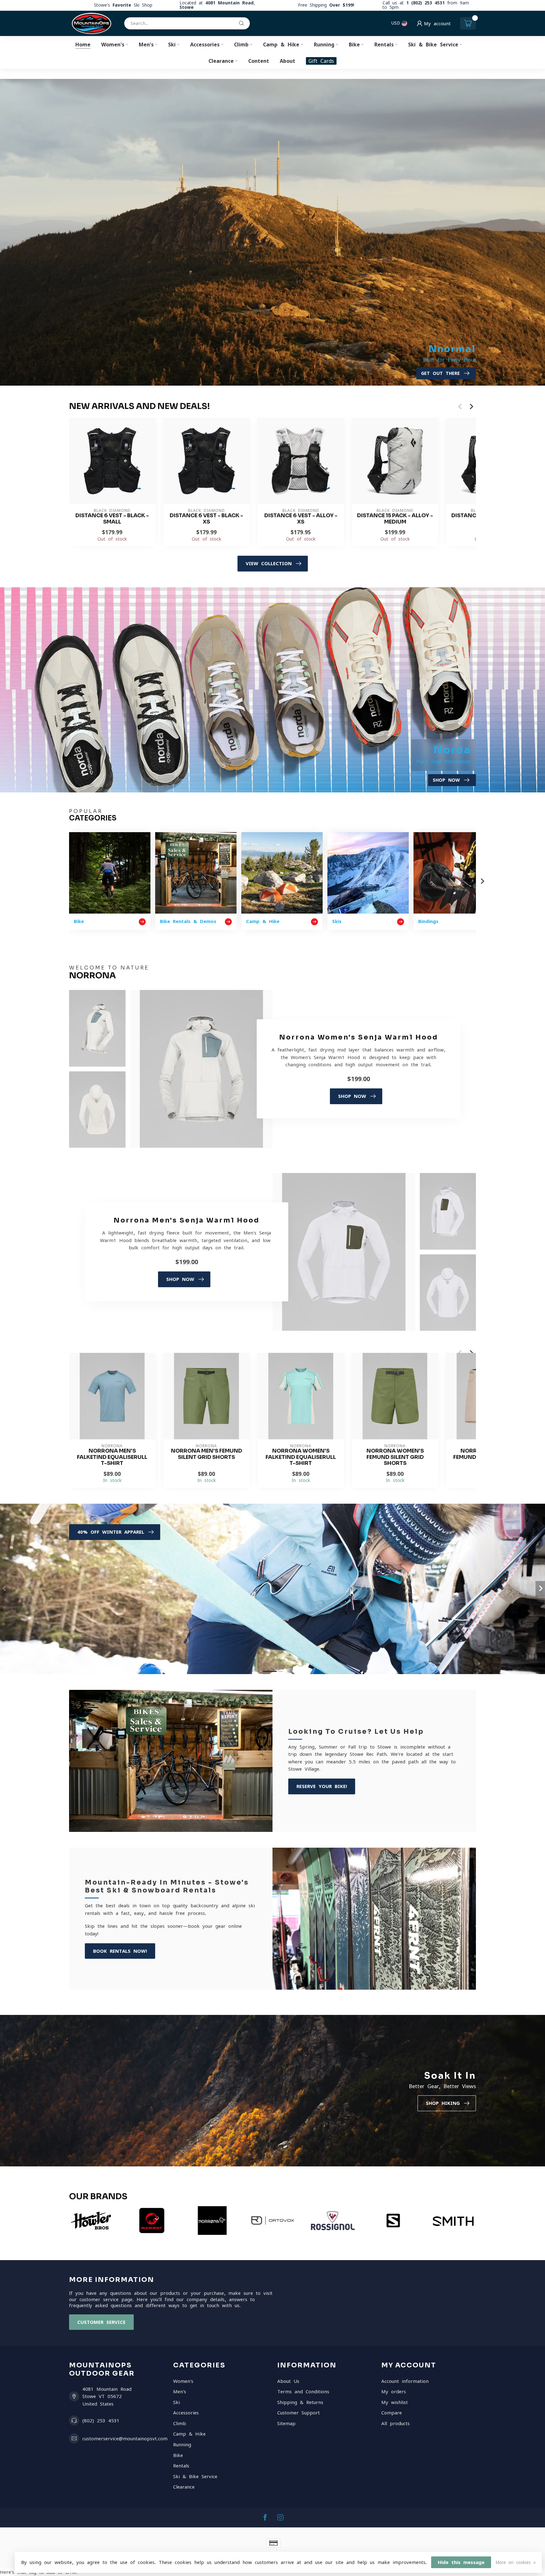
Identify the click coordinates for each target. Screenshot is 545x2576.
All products (396, 2423)
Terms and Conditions (303, 2392)
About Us (288, 2381)
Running (324, 44)
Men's (146, 44)
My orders (394, 2392)
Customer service (101, 2322)
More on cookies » (516, 2562)
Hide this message (461, 2562)
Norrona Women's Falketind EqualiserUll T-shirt (301, 1457)
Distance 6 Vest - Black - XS (206, 519)
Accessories (205, 44)
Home (83, 44)
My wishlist (395, 2402)
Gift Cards (321, 61)
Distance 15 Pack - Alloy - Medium (395, 519)
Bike (354, 44)
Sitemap (286, 2423)
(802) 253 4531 (101, 2421)
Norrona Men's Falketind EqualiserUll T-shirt (112, 1457)
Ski (172, 44)
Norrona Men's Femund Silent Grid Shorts (207, 1454)
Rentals (384, 44)
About (287, 61)
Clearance (221, 61)
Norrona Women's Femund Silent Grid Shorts (395, 1457)
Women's (113, 44)
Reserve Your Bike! (322, 1786)
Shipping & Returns (300, 2402)
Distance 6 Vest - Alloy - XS (301, 519)
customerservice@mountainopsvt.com (125, 2439)
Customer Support (299, 2413)
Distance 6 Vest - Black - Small (112, 519)
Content (259, 61)
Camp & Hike (281, 44)
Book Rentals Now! (120, 1951)
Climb (241, 44)
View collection (269, 563)
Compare (392, 2413)
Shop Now (352, 1096)
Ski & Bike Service (433, 44)
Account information (405, 2381)
